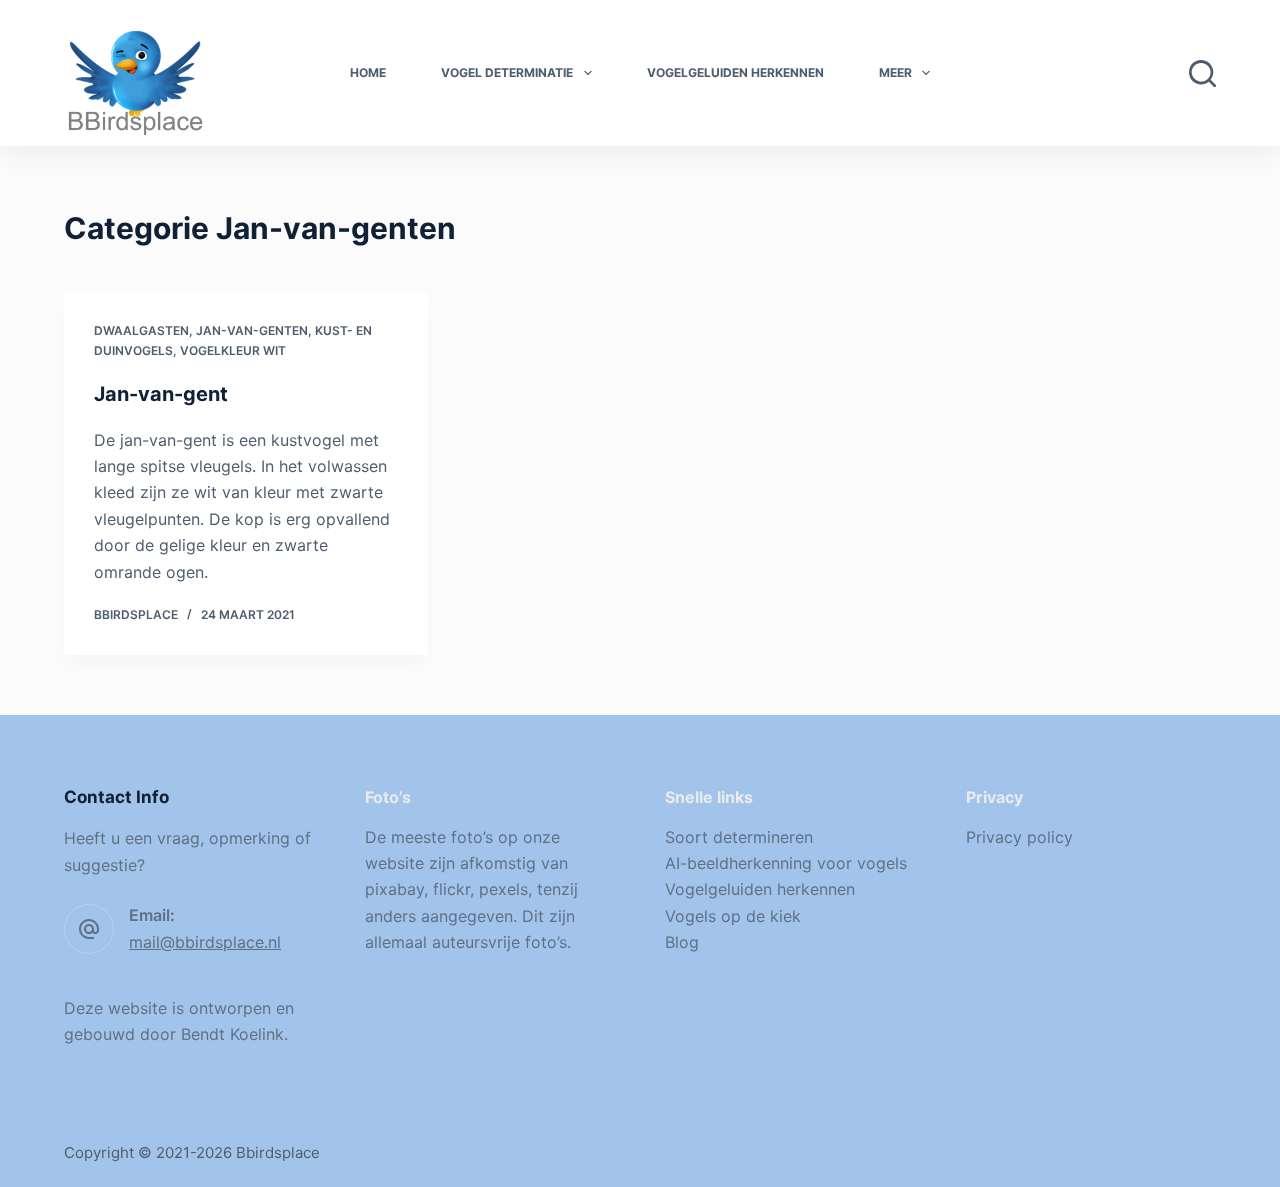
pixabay (394, 889)
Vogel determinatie (507, 72)
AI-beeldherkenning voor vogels (786, 863)
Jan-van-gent (161, 394)
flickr (451, 889)
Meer (895, 72)
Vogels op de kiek (733, 916)
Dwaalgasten (141, 330)
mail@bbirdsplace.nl (205, 942)
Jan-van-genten (252, 330)
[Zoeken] (1202, 73)
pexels (503, 889)
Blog (682, 942)
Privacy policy (1019, 837)
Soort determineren (739, 837)
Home (368, 72)
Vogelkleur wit (233, 350)
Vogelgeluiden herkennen (735, 72)
